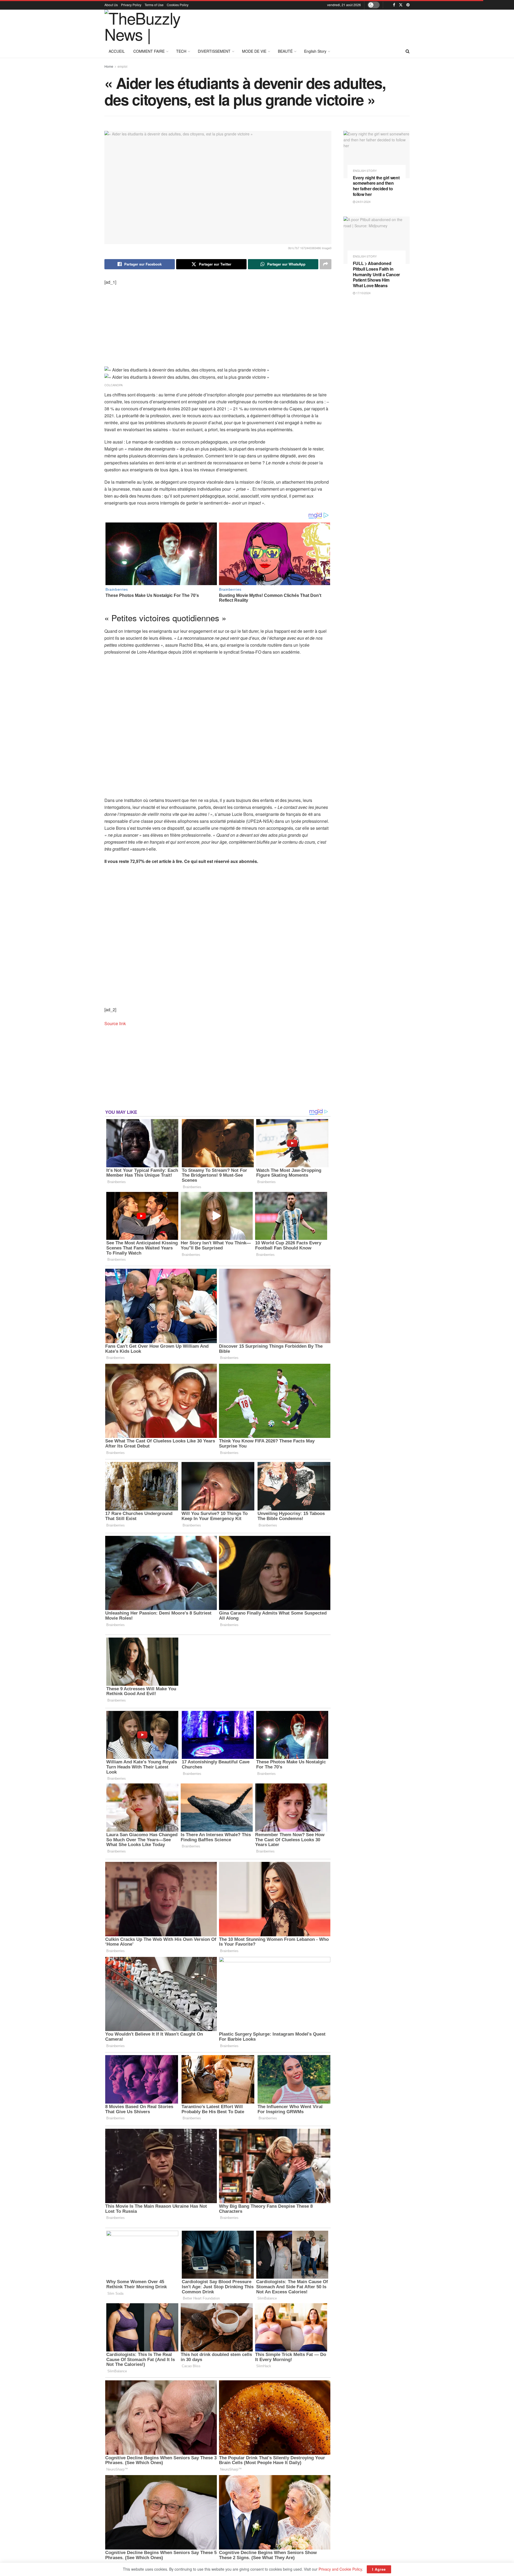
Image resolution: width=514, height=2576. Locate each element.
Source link (115, 1023)
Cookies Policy (178, 5)
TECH (181, 51)
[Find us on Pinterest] (408, 5)
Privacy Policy (131, 5)
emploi (122, 66)
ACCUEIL (117, 51)
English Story (315, 51)
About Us (111, 5)
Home (109, 66)
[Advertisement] (312, 26)
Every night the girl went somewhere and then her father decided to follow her (376, 186)
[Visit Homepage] (148, 27)
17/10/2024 (363, 293)
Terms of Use (154, 5)
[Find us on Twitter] (401, 5)
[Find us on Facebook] (394, 5)
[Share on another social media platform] (326, 264)
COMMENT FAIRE (149, 51)
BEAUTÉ (285, 51)
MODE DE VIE (254, 51)
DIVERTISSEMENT (214, 51)
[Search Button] (408, 51)
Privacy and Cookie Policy (340, 2569)
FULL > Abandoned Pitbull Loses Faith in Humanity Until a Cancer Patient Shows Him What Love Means (377, 274)
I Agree (379, 2569)
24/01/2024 (363, 202)
